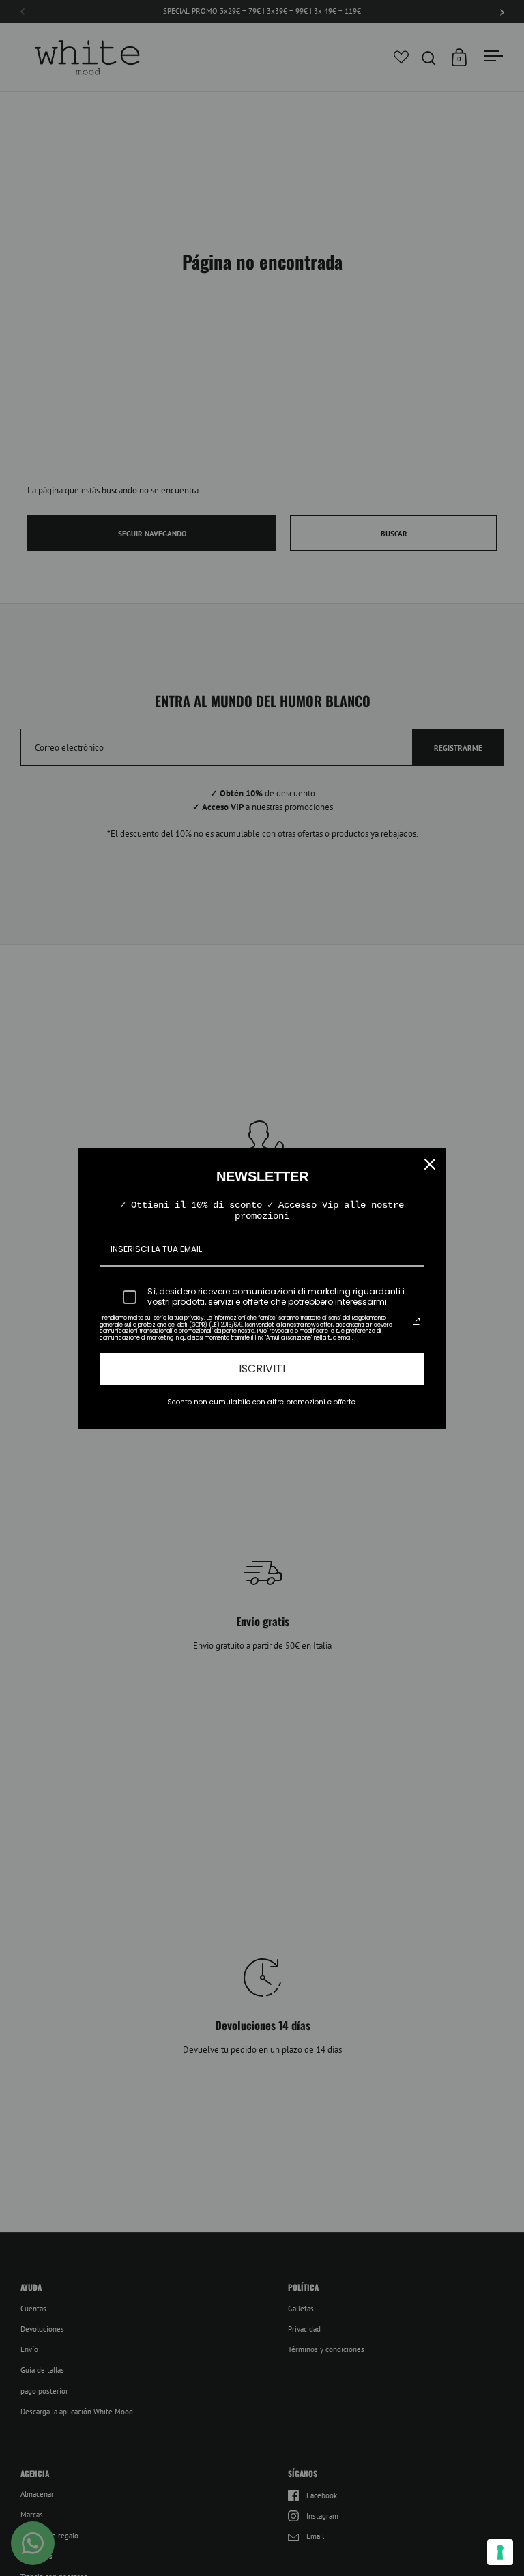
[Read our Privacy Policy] (416, 1321)
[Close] (430, 1164)
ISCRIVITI (262, 1369)
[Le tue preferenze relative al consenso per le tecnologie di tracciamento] (500, 2552)
